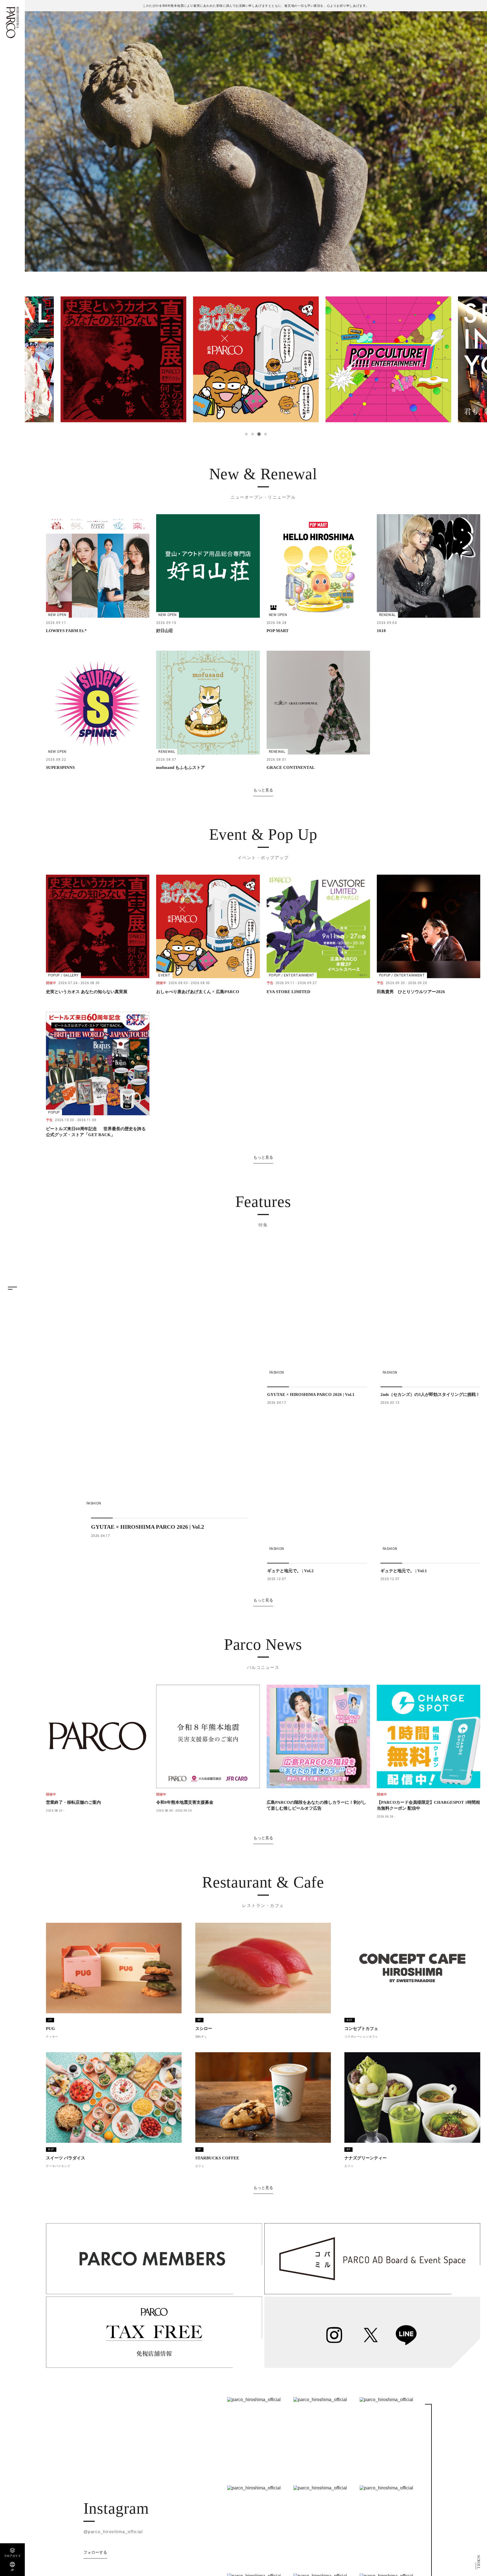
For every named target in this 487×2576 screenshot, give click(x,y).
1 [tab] (247, 434)
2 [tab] (253, 434)
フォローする (95, 2552)
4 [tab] (265, 434)
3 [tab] (259, 434)
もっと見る (263, 790)
